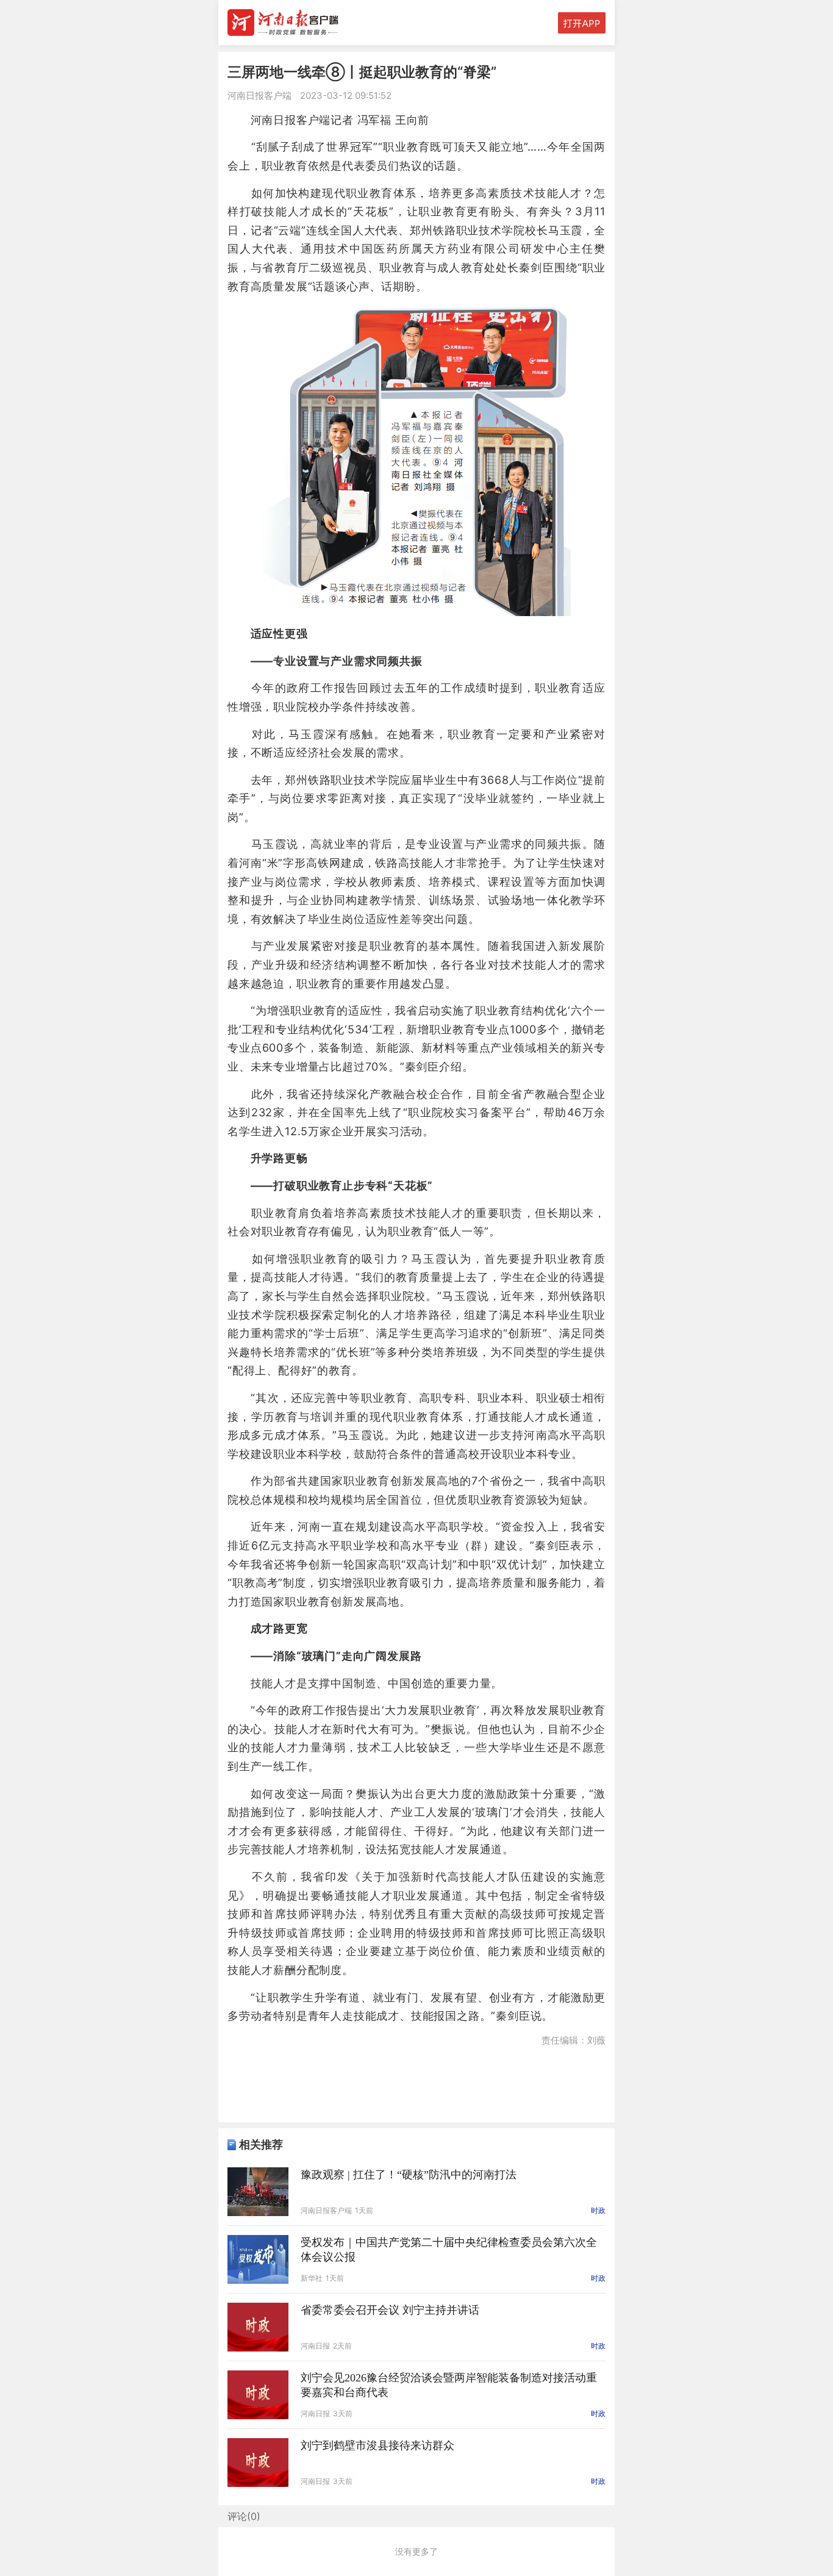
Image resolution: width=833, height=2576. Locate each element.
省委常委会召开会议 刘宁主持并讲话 (390, 2310)
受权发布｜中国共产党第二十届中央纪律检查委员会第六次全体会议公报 (449, 2250)
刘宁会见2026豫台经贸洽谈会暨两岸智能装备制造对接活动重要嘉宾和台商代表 (449, 2385)
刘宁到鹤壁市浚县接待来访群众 (377, 2445)
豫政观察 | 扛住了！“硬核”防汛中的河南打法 (409, 2175)
